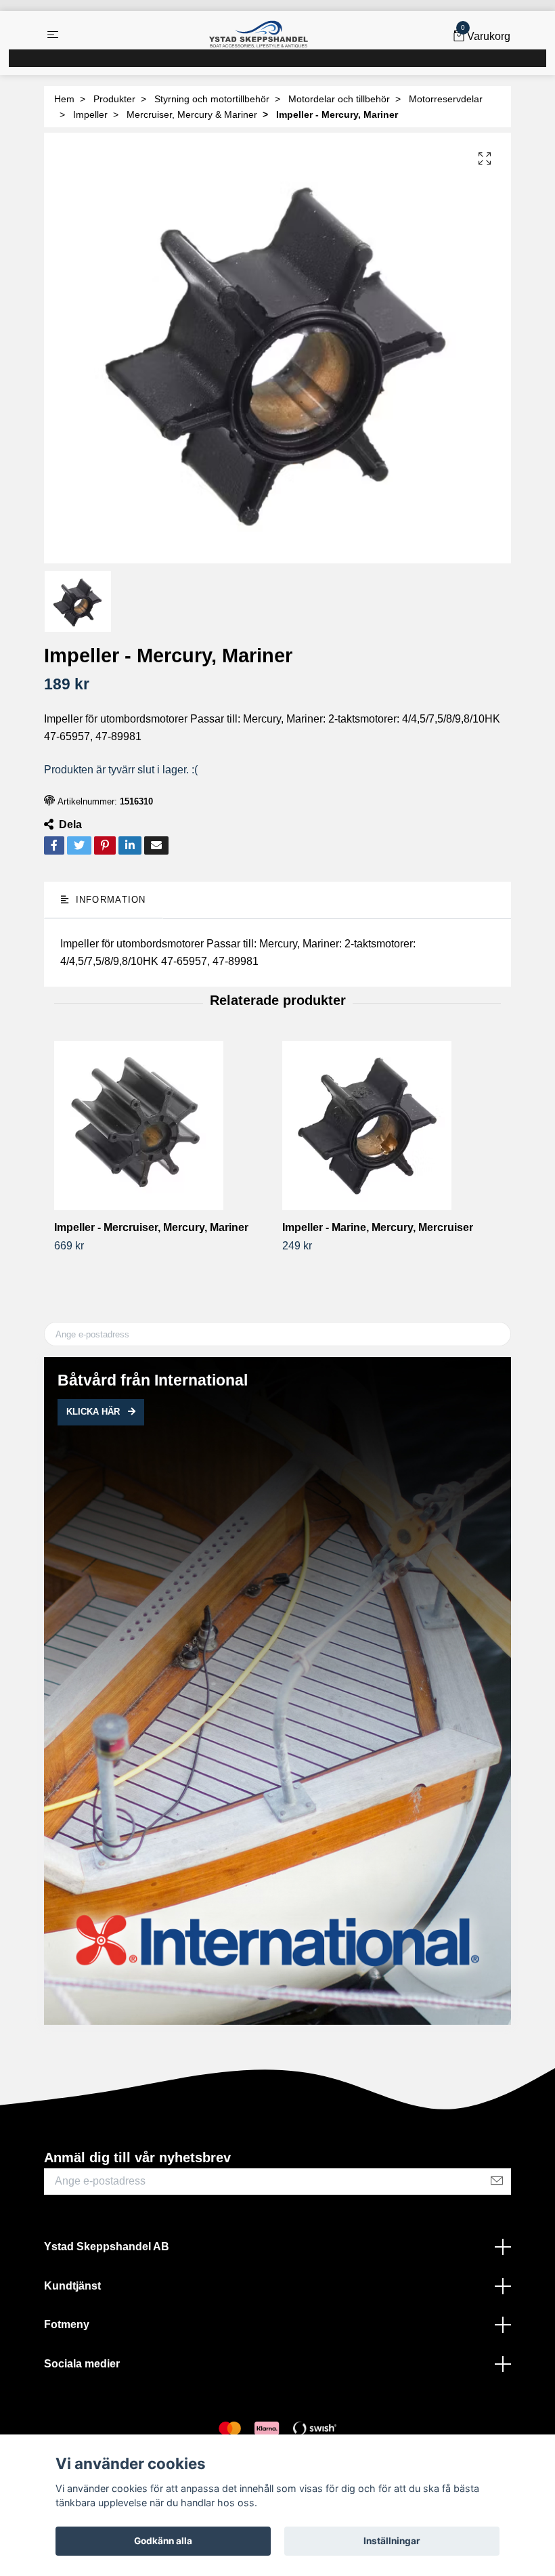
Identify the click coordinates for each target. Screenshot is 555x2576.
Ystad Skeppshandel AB (107, 2247)
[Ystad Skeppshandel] (259, 35)
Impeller (90, 114)
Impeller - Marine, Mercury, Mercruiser (378, 1227)
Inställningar (392, 2541)
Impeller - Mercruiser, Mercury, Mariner (151, 1227)
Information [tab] (109, 900)
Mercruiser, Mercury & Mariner (192, 114)
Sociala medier (82, 2364)
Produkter (114, 99)
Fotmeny (67, 2324)
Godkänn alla (163, 2541)
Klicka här (94, 1412)
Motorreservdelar (446, 99)
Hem (64, 99)
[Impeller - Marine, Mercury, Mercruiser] (391, 1125)
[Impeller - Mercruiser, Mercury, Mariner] (163, 1125)
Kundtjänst (72, 2286)
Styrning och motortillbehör (212, 99)
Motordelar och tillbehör (339, 99)
